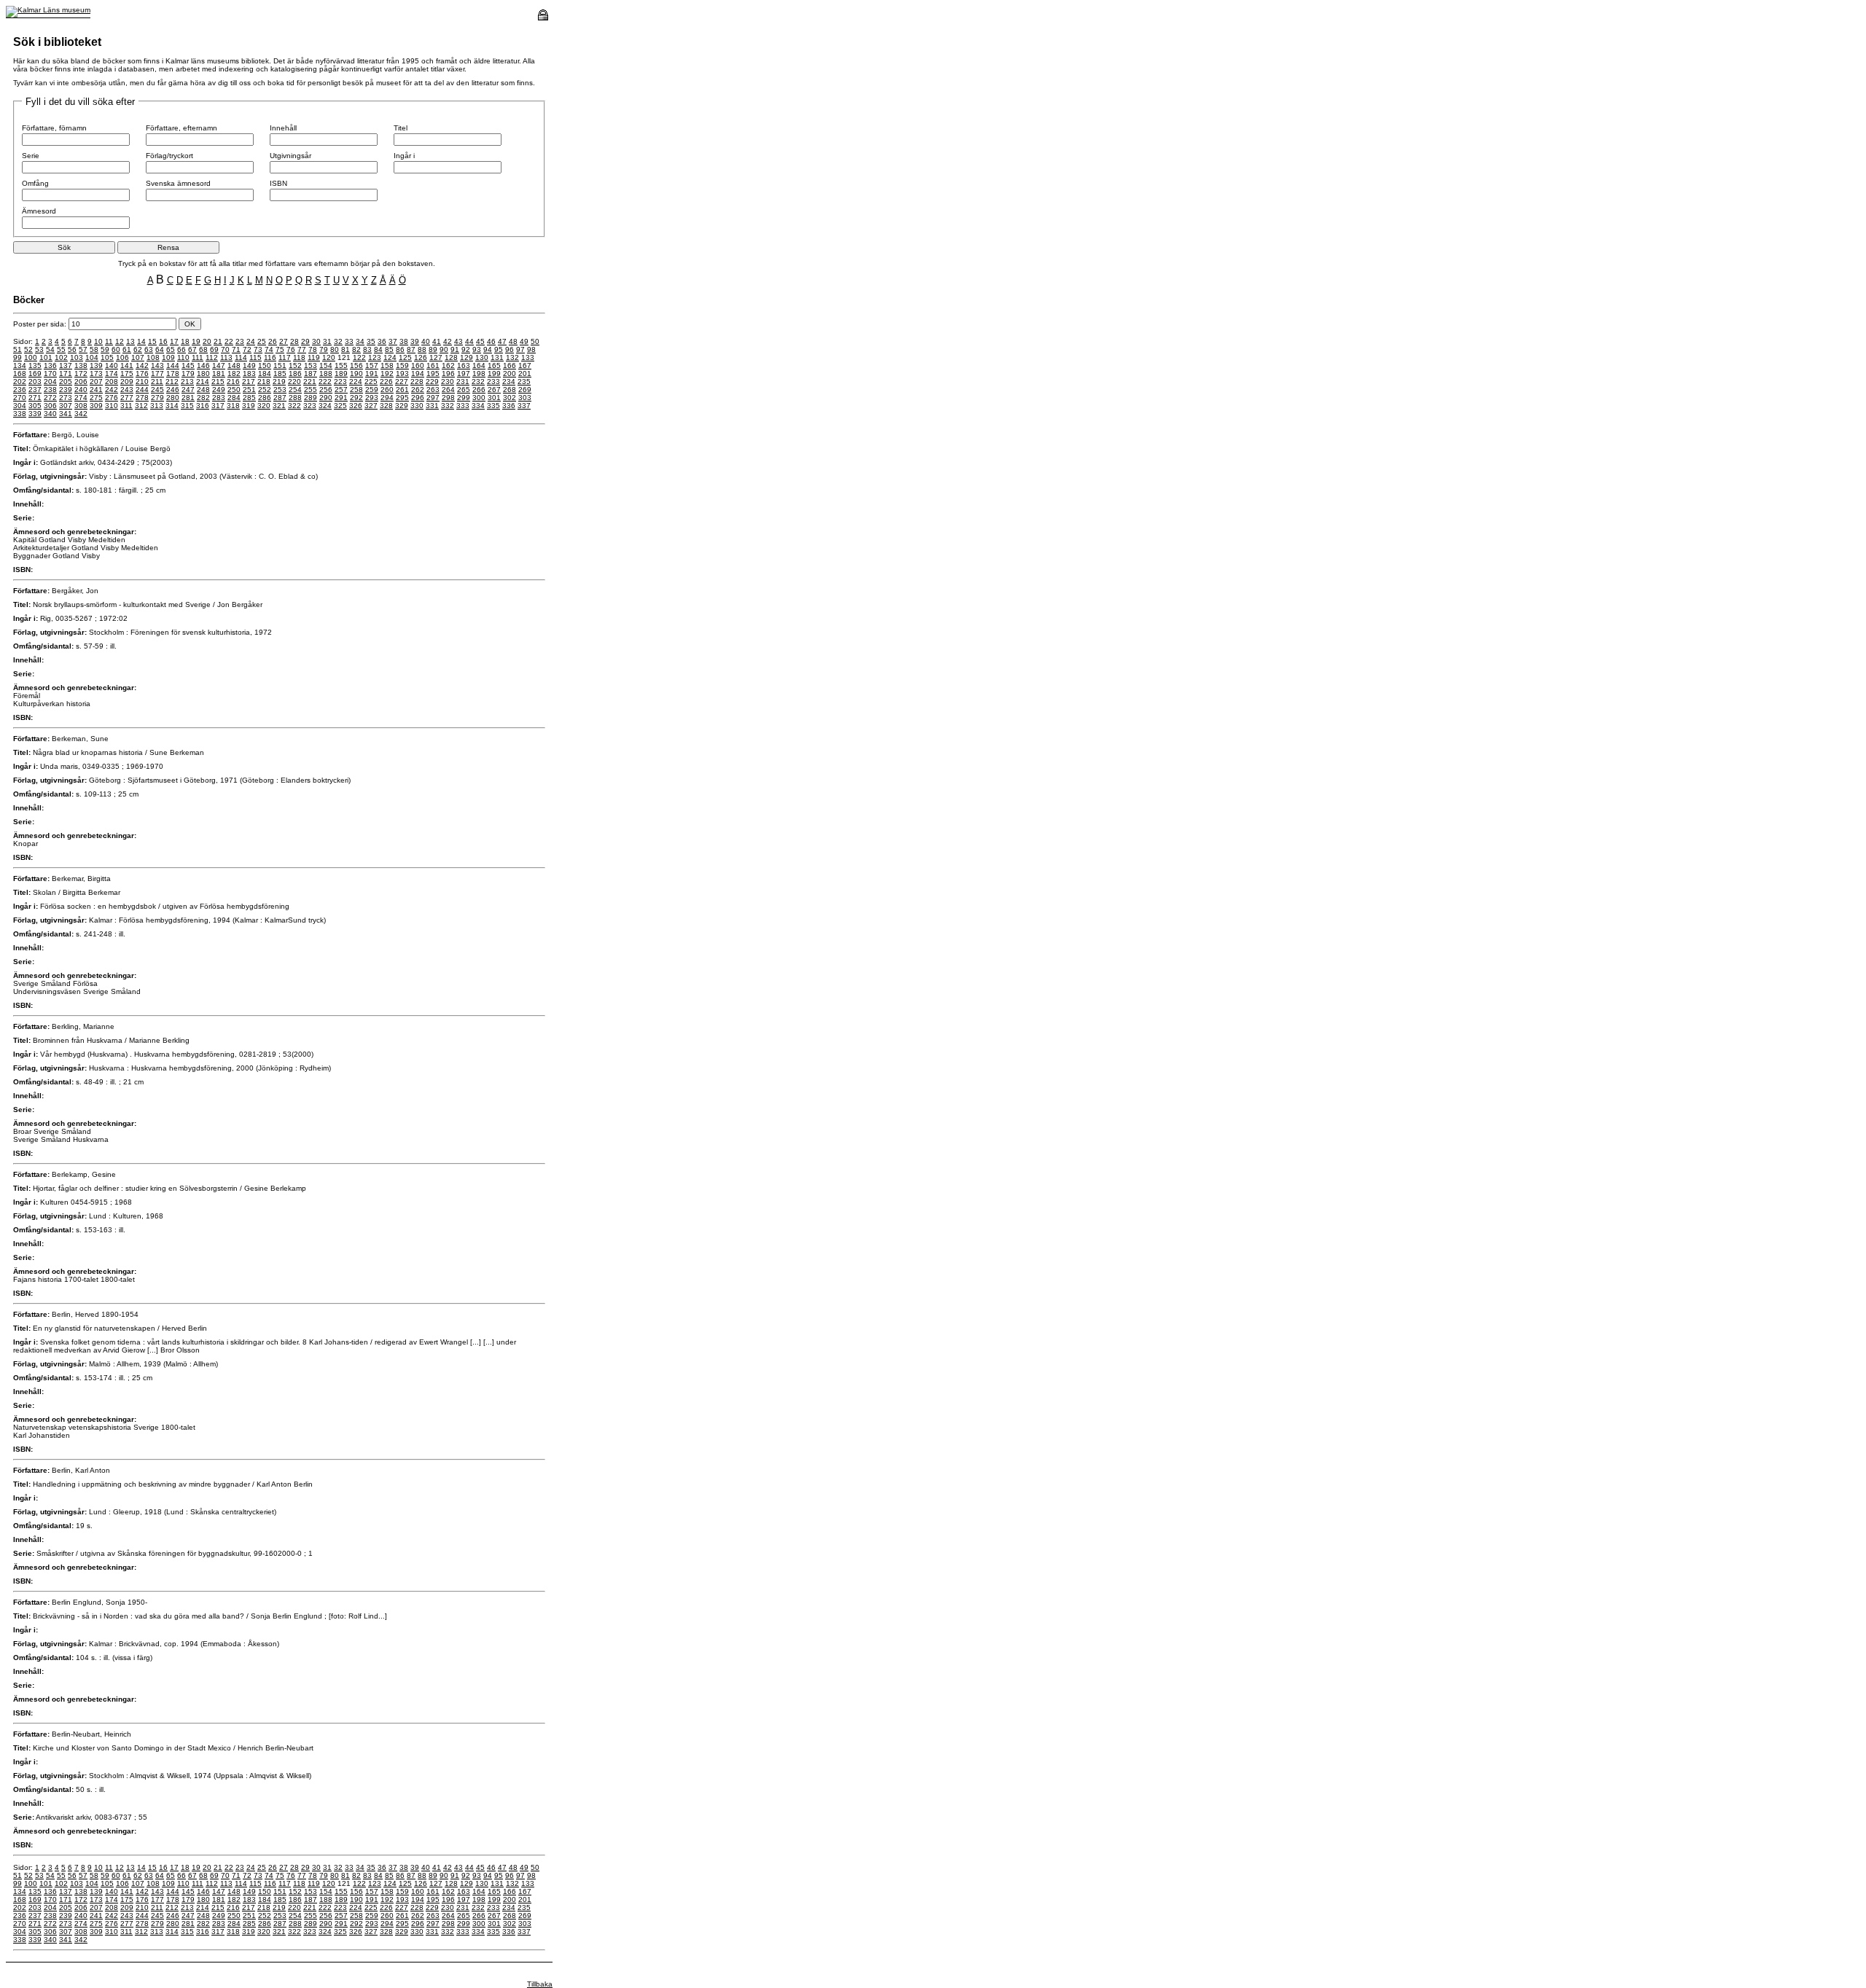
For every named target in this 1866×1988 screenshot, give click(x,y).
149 (249, 365)
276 (112, 398)
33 (349, 341)
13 (130, 341)
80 (335, 349)
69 (214, 349)
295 (402, 398)
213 (187, 381)
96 (510, 349)
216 (233, 381)
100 (31, 357)
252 (265, 390)
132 (512, 357)
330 (417, 406)
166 (510, 365)
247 (188, 390)
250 (234, 390)
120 (329, 357)
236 (20, 390)
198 (479, 373)
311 (126, 406)
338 (20, 414)
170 (50, 373)
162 (448, 365)
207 (96, 381)
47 (502, 341)
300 (479, 398)
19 (196, 341)
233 (493, 381)
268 (510, 390)
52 (28, 349)
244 (142, 390)
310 (112, 406)
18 (185, 341)
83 (367, 349)
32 (338, 341)
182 (234, 373)
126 (421, 357)
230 (448, 381)
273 (66, 398)
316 (203, 406)
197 (464, 373)
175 (127, 373)
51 (17, 349)
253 (280, 390)
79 (324, 349)
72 (247, 349)
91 (455, 349)
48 (513, 341)
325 (340, 406)
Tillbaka (540, 1984)
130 (482, 357)
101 (46, 357)
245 (157, 390)
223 (340, 381)
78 (313, 349)
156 (356, 365)
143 (157, 365)
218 (264, 381)
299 (464, 398)
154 (326, 365)
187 (311, 373)
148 (234, 365)
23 (240, 341)
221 (310, 381)
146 (203, 365)
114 (241, 357)
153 (311, 365)
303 (525, 398)
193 (402, 373)
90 (444, 349)
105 (107, 357)
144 (173, 365)
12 (120, 341)
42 (448, 341)
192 (387, 373)
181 (219, 373)
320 (264, 406)
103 (77, 357)
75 (280, 349)
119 (314, 357)
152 (295, 365)
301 (494, 398)
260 (387, 390)
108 (153, 357)
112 (212, 357)
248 (203, 390)
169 (35, 373)
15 (152, 341)
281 (188, 398)
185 (280, 373)
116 (270, 357)
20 (207, 341)
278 (142, 398)
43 (458, 341)
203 (35, 381)
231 (463, 381)
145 (188, 365)
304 (20, 406)
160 (418, 365)
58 (94, 349)
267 (494, 390)
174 (112, 373)
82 (356, 349)
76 (291, 349)
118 (299, 357)
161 (433, 365)
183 (249, 373)
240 (81, 390)
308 (81, 406)
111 (198, 357)
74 (269, 349)
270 (20, 398)
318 (233, 406)
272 (50, 398)
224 (356, 381)
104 (92, 357)
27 (284, 341)
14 (141, 341)
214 (203, 381)
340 (50, 414)
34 (360, 341)
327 (371, 406)
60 (116, 349)
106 (122, 357)
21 (218, 341)
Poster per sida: (41, 324)
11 (109, 341)
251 (249, 390)
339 (35, 414)
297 (433, 398)
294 (387, 398)
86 (400, 349)
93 (477, 349)
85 (389, 349)
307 (66, 406)
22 (229, 341)
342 (81, 414)
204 (50, 381)
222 (325, 381)
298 (448, 398)
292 (356, 398)
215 (218, 381)
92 (466, 349)
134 (20, 365)
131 (497, 357)
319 (249, 406)
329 (402, 406)
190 (356, 373)
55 (61, 349)
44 (469, 341)
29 (305, 341)
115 (255, 357)
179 (188, 373)
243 (127, 390)
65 (171, 349)
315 (187, 406)
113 (226, 357)
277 (127, 398)
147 (219, 365)
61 (127, 349)
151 (280, 365)
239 (66, 390)
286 (265, 398)
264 (448, 390)
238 (50, 390)
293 (372, 398)
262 (418, 390)
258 (356, 390)
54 (50, 349)
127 (436, 357)
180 (203, 373)
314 (172, 406)
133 (528, 357)
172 (81, 373)
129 (466, 357)
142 (142, 365)
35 (371, 341)
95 (499, 349)
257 (341, 390)
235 (524, 381)
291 (341, 398)
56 (72, 349)
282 (203, 398)
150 (265, 365)
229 (432, 381)
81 (346, 349)
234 (509, 381)
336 (509, 406)
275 (96, 398)
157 (372, 365)
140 (112, 365)
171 (66, 373)
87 (411, 349)
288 (295, 398)
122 (359, 357)
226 (386, 381)
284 (234, 398)
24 (251, 341)
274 (81, 398)
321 (279, 406)
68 (203, 349)
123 (375, 357)
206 (81, 381)
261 (402, 390)
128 (451, 357)
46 (491, 341)
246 (173, 390)
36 (382, 341)
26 (273, 341)
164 (479, 365)
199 (494, 373)
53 (39, 349)
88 (422, 349)
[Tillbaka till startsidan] (48, 10)
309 (96, 406)
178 (173, 373)
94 (488, 349)
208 (112, 381)
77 (302, 349)
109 (168, 357)
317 (218, 406)
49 (524, 341)
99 (17, 357)
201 (525, 373)
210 (142, 381)
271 (35, 398)
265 (464, 390)
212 (172, 381)
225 (371, 381)
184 (265, 373)
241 (96, 390)
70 (225, 349)
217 (249, 381)
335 (493, 406)
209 (127, 381)
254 (295, 390)
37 (393, 341)
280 (173, 398)
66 (181, 349)
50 (535, 341)
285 (249, 398)
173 (96, 373)
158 (387, 365)
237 (35, 390)
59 (105, 349)
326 (356, 406)
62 (138, 349)
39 (415, 341)
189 (341, 373)
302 (510, 398)
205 (66, 381)
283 (219, 398)
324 (325, 406)
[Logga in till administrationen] (543, 18)
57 (83, 349)
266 (479, 390)
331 (432, 406)
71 (236, 349)
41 (437, 341)
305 (35, 406)
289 (311, 398)
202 (20, 381)
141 (127, 365)
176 (142, 373)
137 (66, 365)
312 (141, 406)
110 (183, 357)
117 (285, 357)
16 (163, 341)
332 (448, 406)
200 (510, 373)
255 (311, 390)
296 (418, 398)
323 (310, 406)
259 (372, 390)
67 (192, 349)
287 (280, 398)
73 (258, 349)
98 (531, 349)
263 (433, 390)
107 (138, 357)
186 (295, 373)
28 (294, 341)
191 (372, 373)
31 (327, 341)
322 (294, 406)
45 (480, 341)
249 (219, 390)
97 (520, 349)
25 (262, 341)
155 (341, 365)
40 (426, 341)
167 (525, 365)
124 (390, 357)
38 (404, 341)
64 (160, 349)
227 (402, 381)
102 (61, 357)
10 (98, 341)
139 (96, 365)
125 (405, 357)
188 (326, 373)
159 (402, 365)
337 (524, 406)
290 (326, 398)
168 (20, 373)
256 (326, 390)
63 (149, 349)
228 (417, 381)
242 (112, 390)
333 (463, 406)
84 (378, 349)
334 (478, 406)
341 (66, 414)
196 (448, 373)
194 (418, 373)
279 (157, 398)
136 (50, 365)
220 (294, 381)
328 (386, 406)
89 (433, 349)
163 (464, 365)
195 (433, 373)
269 (525, 390)
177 (157, 373)
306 (50, 406)
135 (35, 365)
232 (478, 381)
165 (494, 365)
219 (279, 381)
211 (157, 381)
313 (157, 406)
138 (81, 365)
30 (316, 341)
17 (174, 341)
